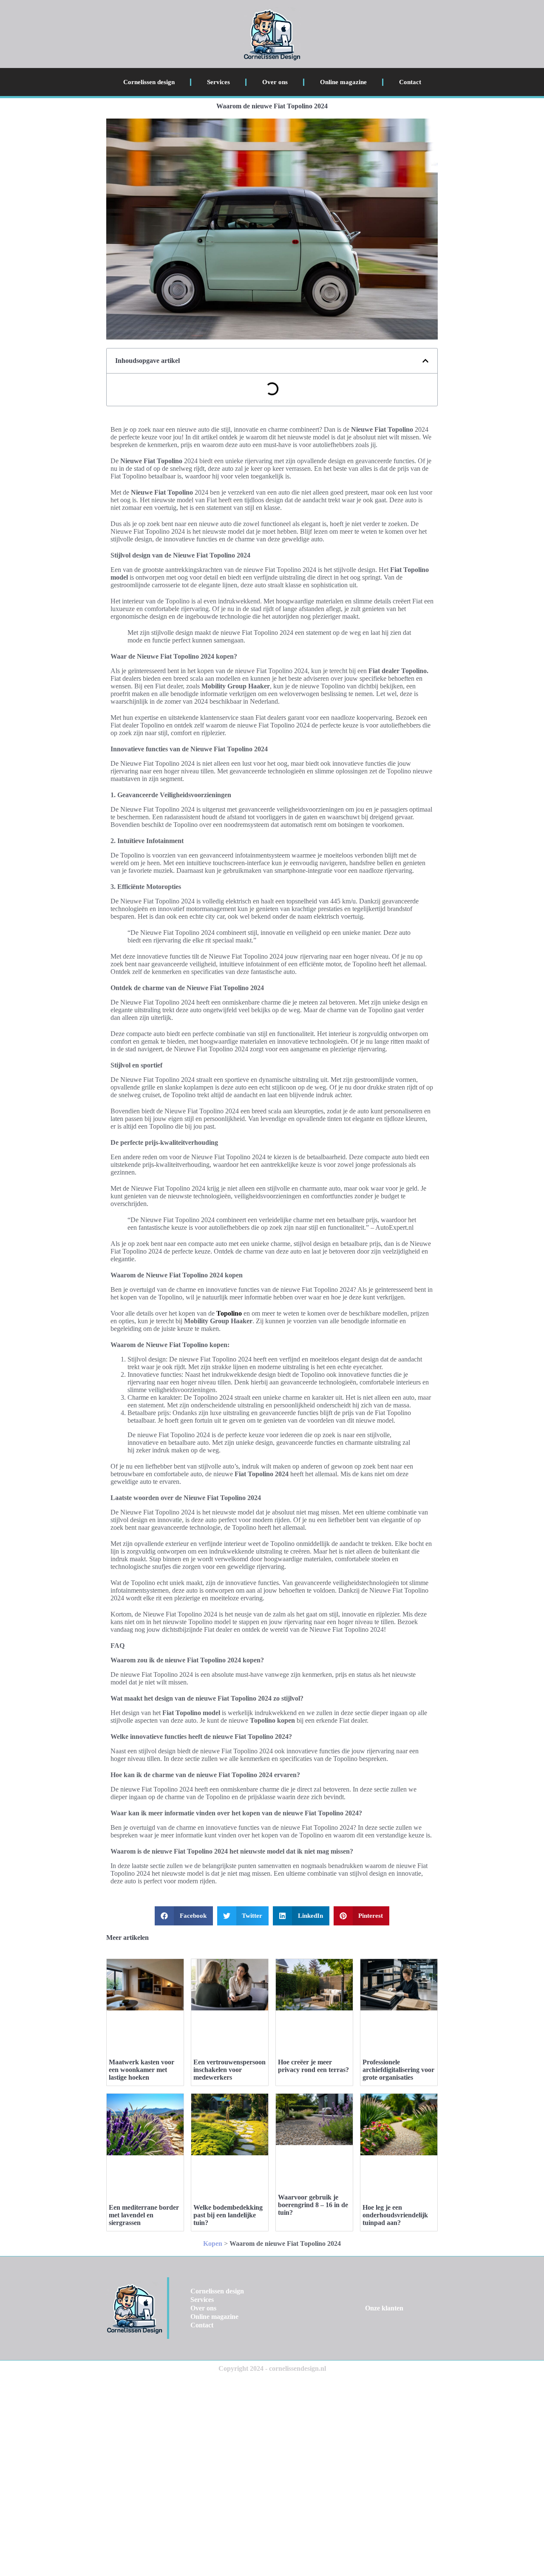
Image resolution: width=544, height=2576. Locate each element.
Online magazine (343, 82)
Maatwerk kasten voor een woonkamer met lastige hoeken (142, 2070)
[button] (425, 361)
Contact (410, 82)
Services (218, 82)
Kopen (213, 2243)
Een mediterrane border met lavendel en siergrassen (144, 2215)
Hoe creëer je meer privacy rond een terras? (313, 2066)
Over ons (275, 82)
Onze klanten (384, 2308)
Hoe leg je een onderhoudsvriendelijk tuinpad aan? (395, 2215)
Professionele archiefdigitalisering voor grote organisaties (398, 2070)
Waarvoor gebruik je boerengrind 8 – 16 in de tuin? (313, 2205)
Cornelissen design (149, 82)
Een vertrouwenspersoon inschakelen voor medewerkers (229, 2070)
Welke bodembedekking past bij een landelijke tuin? (228, 2215)
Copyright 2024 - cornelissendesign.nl (272, 2368)
